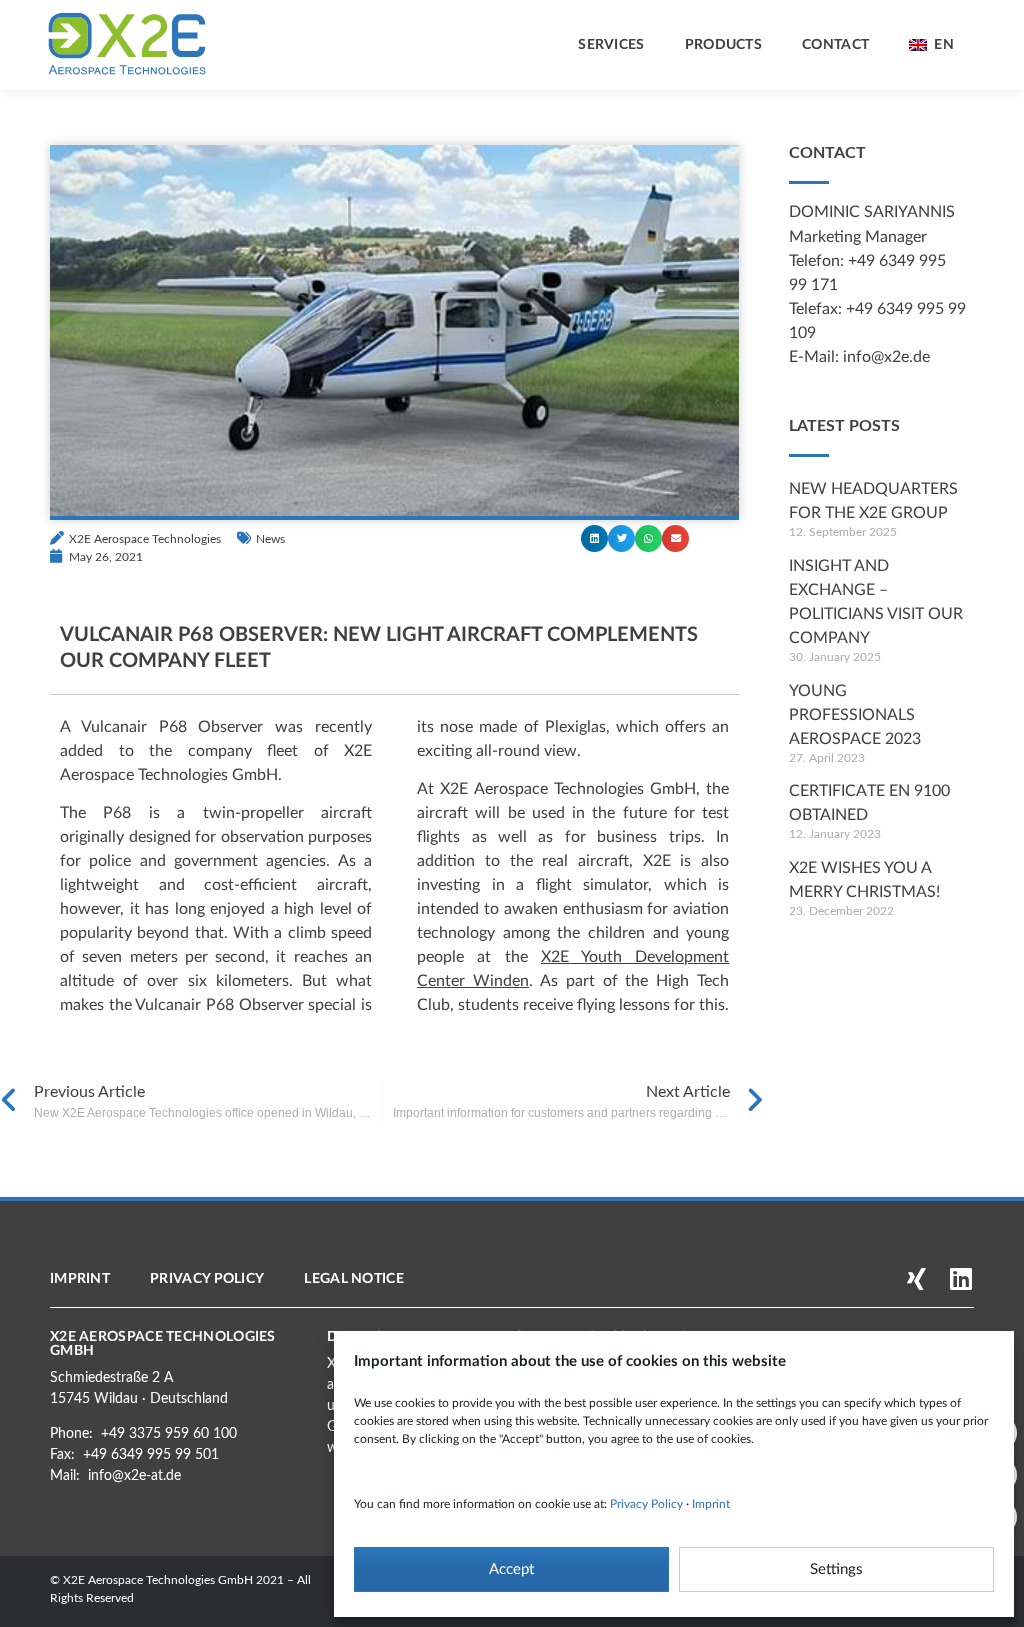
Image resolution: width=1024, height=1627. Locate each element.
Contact (835, 45)
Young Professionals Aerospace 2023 (855, 715)
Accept (511, 1569)
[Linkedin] (961, 1278)
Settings (836, 1569)
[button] (594, 538)
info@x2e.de (886, 357)
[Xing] (916, 1278)
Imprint (711, 1504)
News (270, 539)
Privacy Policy (646, 1504)
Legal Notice (354, 1279)
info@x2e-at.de (134, 1476)
